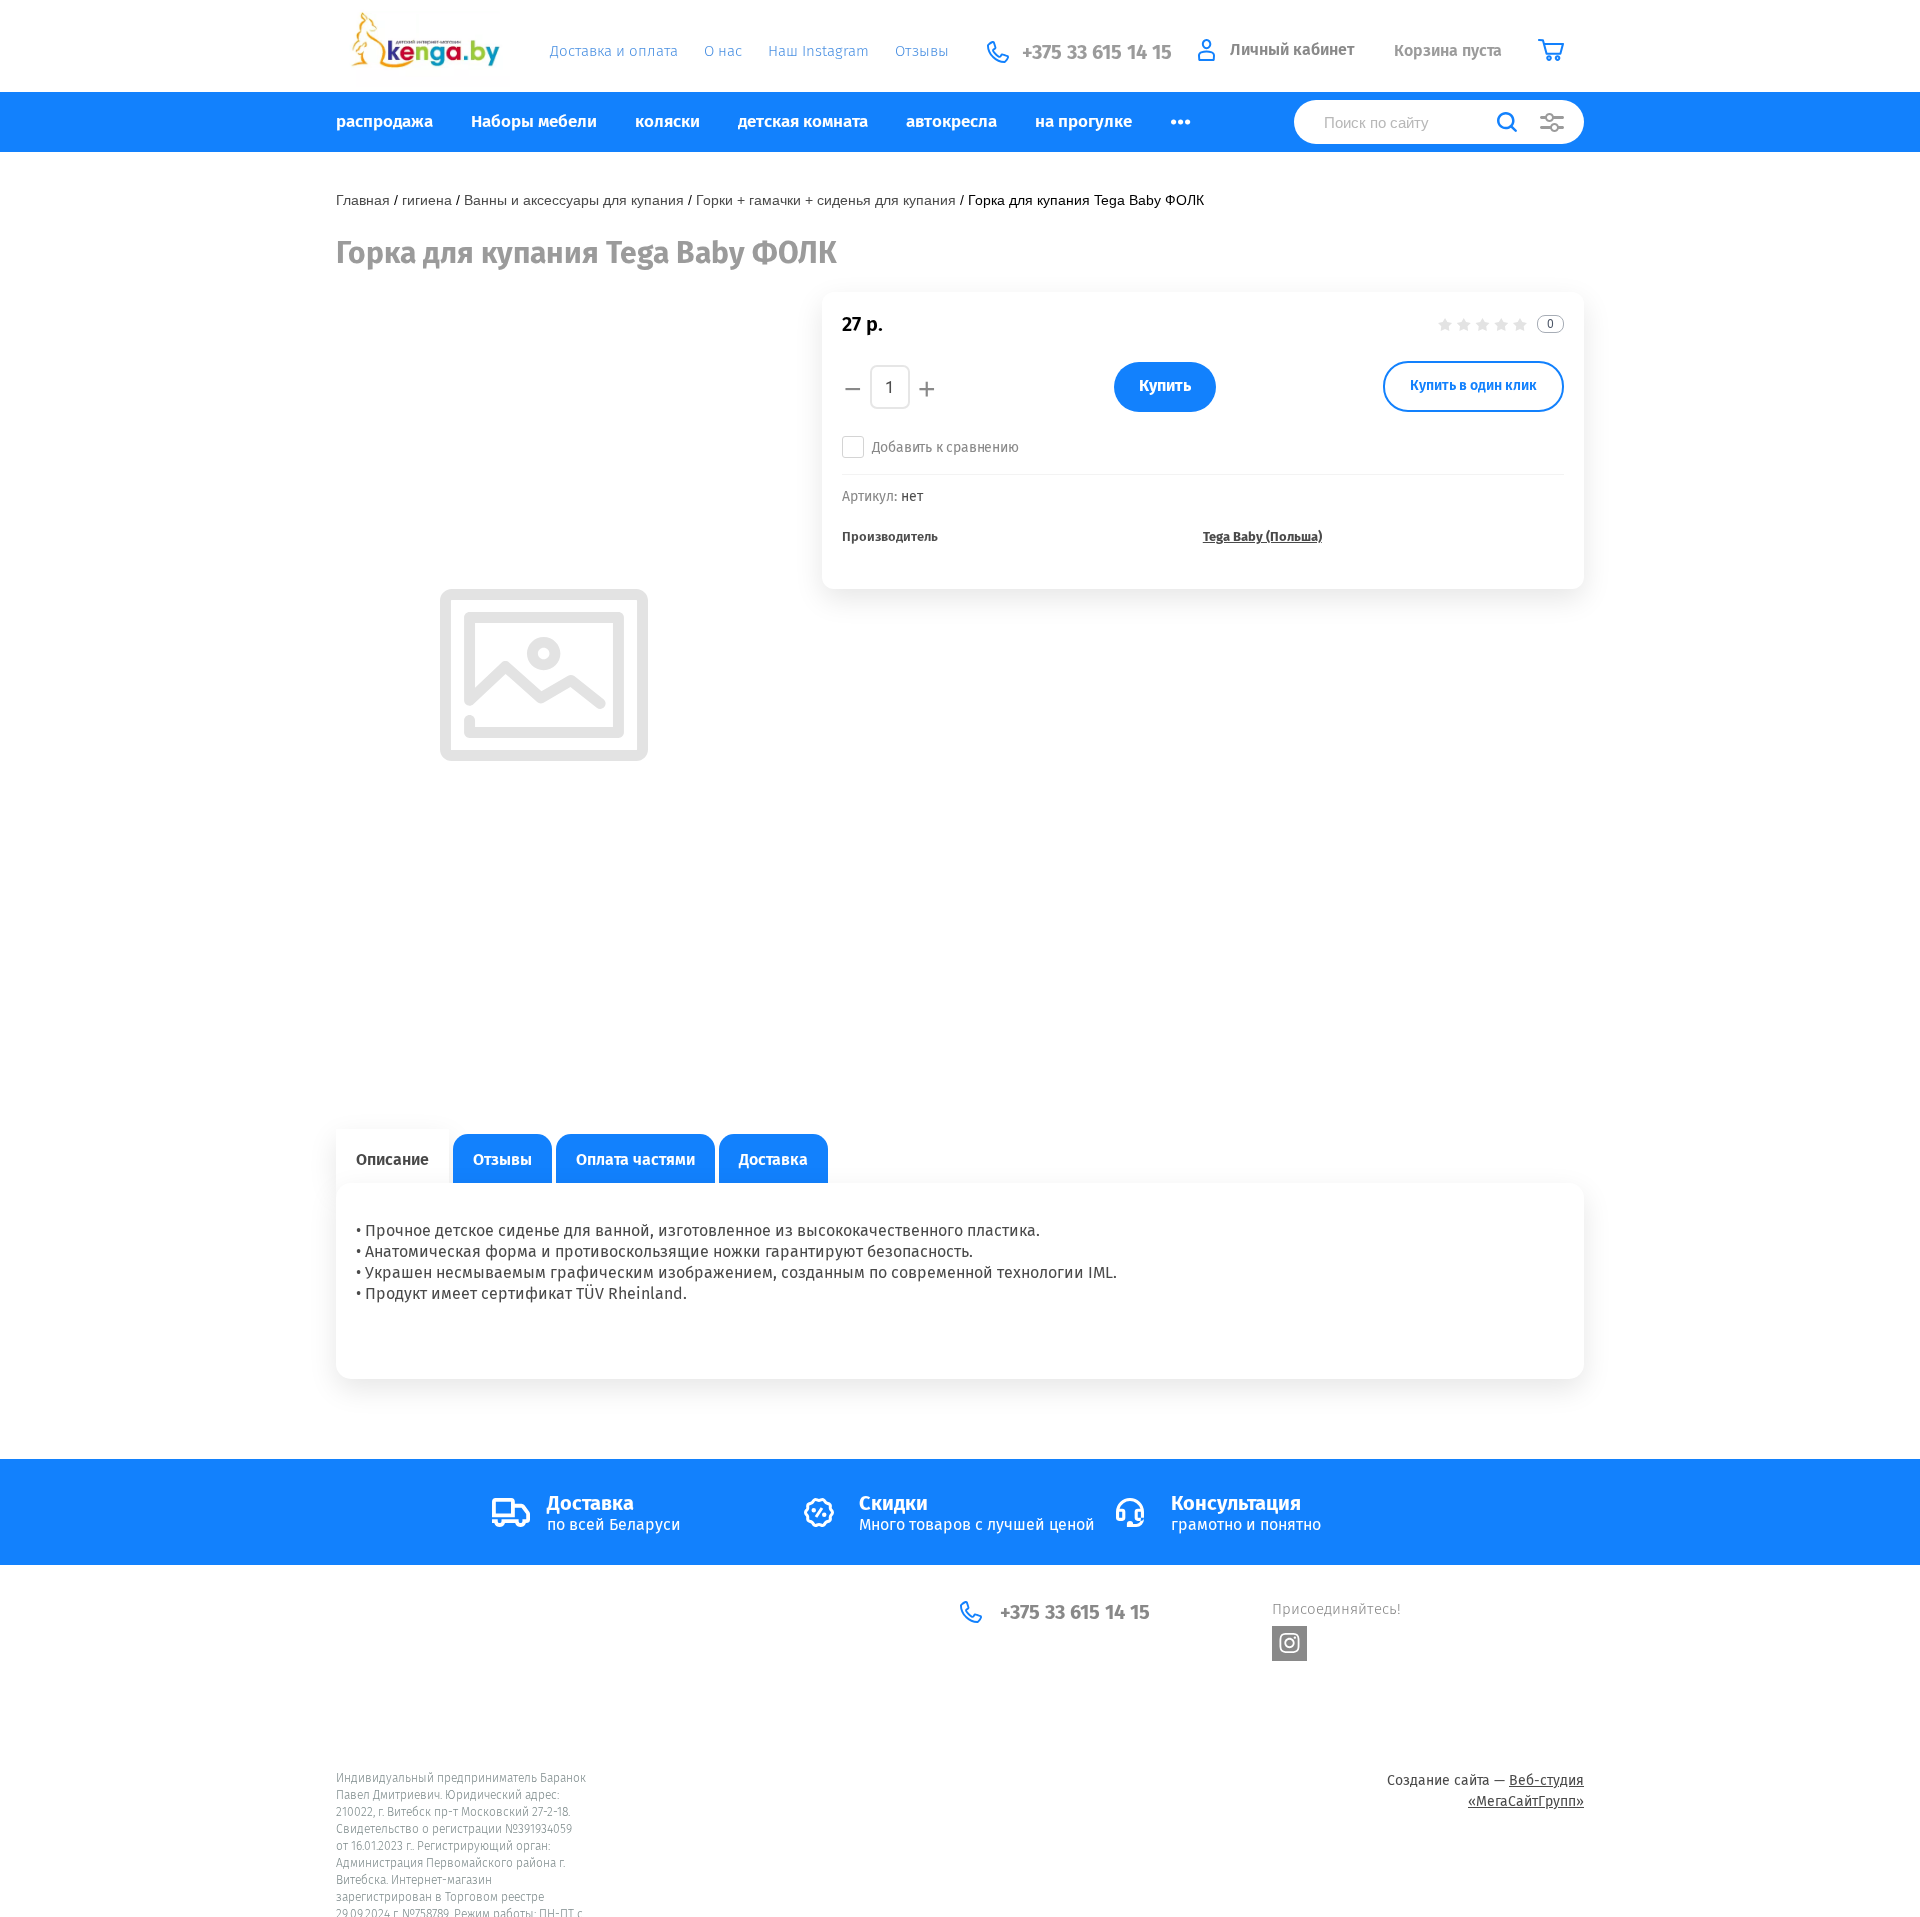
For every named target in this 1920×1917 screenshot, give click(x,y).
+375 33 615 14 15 (1075, 1612)
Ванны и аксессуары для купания (574, 200)
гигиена (427, 200)
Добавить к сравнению (945, 447)
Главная (363, 200)
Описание (392, 1159)
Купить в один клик (1473, 385)
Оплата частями (635, 1159)
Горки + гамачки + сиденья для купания (826, 200)
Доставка (773, 1159)
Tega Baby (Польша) (1262, 536)
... (1180, 116)
